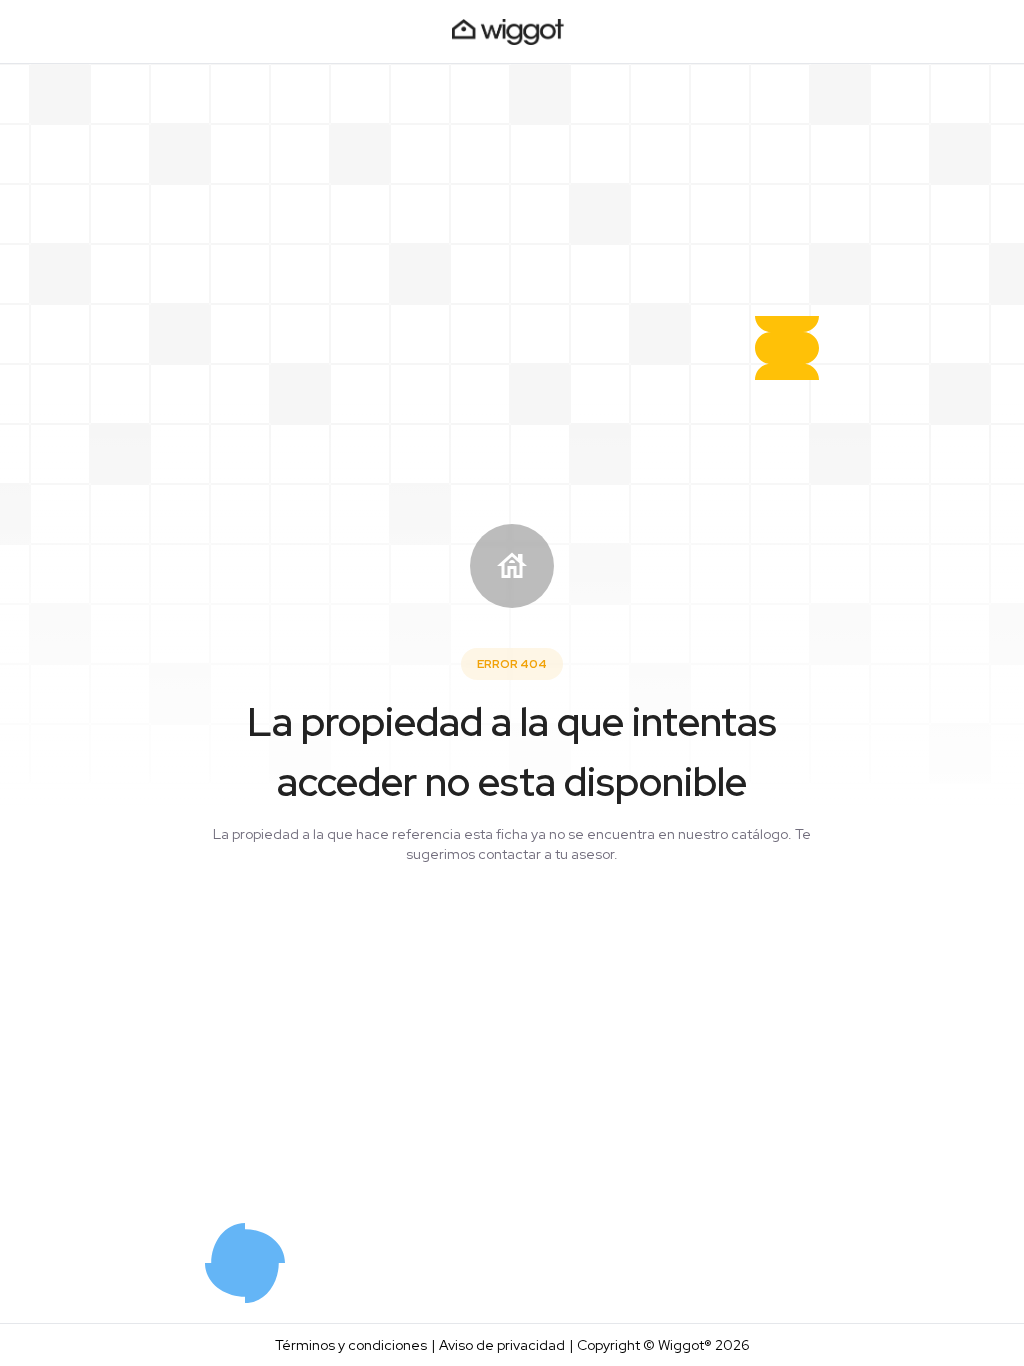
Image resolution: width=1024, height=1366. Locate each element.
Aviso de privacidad (502, 1345)
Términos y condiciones (351, 1345)
